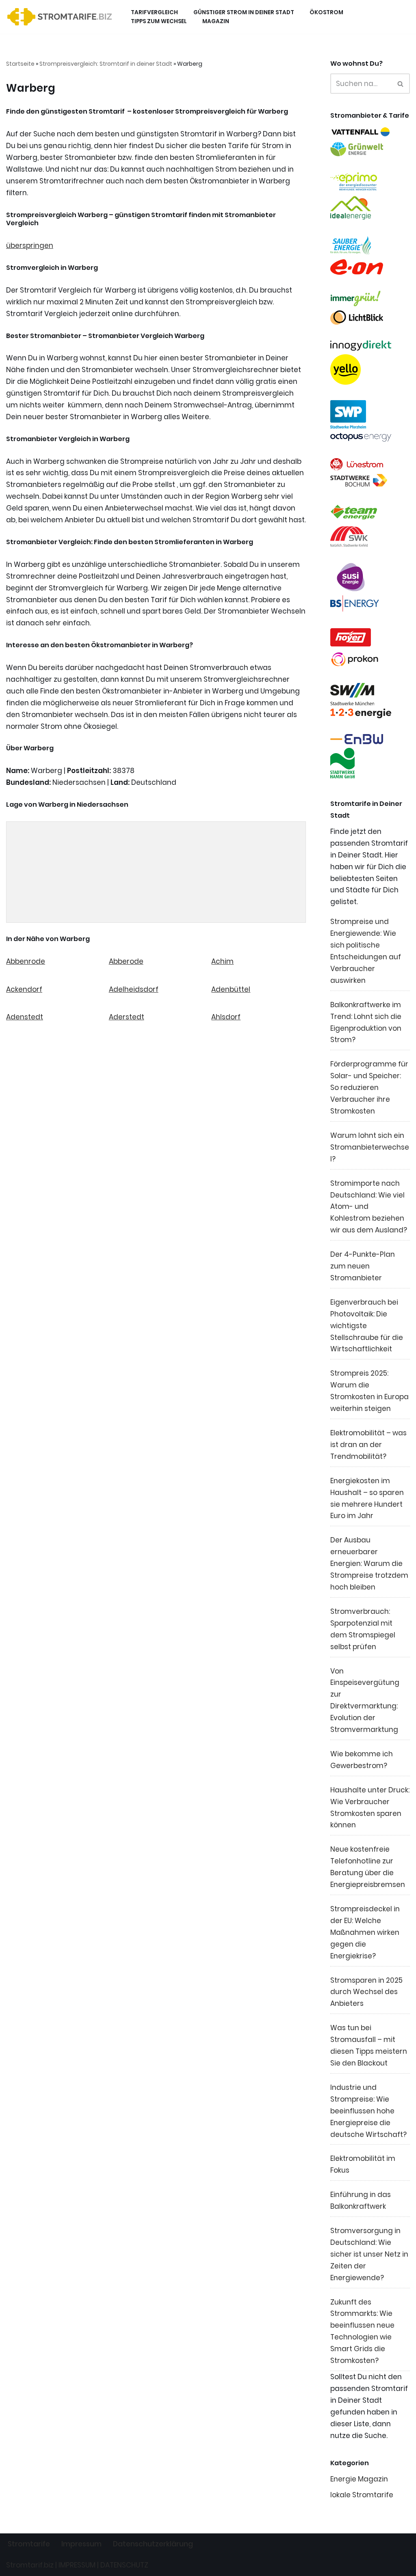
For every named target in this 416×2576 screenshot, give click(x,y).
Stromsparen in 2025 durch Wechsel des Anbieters (366, 1992)
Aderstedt (127, 1017)
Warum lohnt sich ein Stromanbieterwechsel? (370, 1147)
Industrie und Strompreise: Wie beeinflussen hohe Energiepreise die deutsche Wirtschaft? (368, 2111)
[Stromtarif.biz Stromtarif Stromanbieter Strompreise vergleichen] (62, 17)
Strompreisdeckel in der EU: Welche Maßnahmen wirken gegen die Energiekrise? (365, 1932)
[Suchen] (401, 84)
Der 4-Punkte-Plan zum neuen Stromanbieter (363, 1266)
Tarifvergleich (154, 12)
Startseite (20, 64)
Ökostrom (326, 12)
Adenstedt (25, 1017)
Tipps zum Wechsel (159, 21)
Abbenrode (26, 961)
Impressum (81, 2544)
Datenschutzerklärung (153, 2544)
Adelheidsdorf (134, 989)
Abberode (126, 961)
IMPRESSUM (77, 2565)
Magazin (216, 21)
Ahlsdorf (226, 1017)
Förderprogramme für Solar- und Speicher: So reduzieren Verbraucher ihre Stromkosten (369, 1088)
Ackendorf (24, 989)
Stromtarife (29, 2544)
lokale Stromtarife (362, 2495)
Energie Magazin (359, 2479)
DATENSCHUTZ (124, 2565)
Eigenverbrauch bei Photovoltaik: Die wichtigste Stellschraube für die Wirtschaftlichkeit (367, 1326)
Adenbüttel (231, 989)
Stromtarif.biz (30, 2565)
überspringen (30, 246)
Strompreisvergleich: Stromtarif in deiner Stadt (106, 64)
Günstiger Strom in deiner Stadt (244, 12)
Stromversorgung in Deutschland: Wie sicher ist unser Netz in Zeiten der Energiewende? (369, 2254)
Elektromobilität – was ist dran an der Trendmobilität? (368, 1445)
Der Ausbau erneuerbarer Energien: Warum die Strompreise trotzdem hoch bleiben (369, 1564)
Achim (222, 961)
